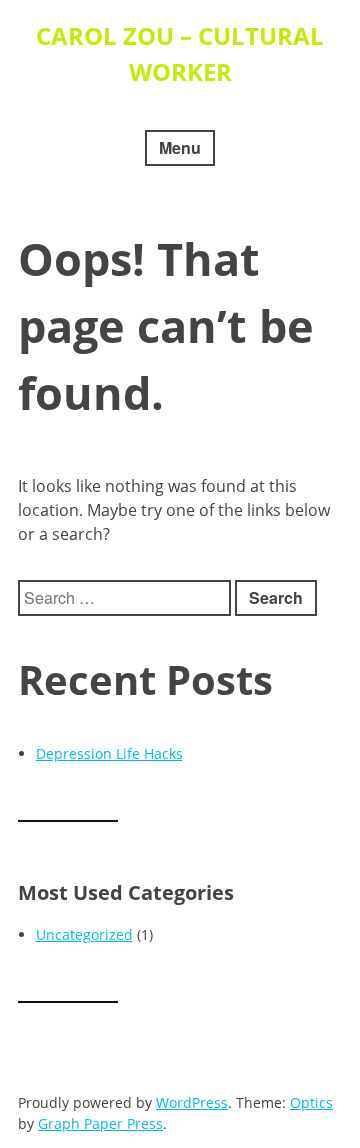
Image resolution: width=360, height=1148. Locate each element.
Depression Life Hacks (109, 753)
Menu (180, 147)
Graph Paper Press (100, 1123)
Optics (311, 1102)
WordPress (192, 1102)
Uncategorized (84, 934)
